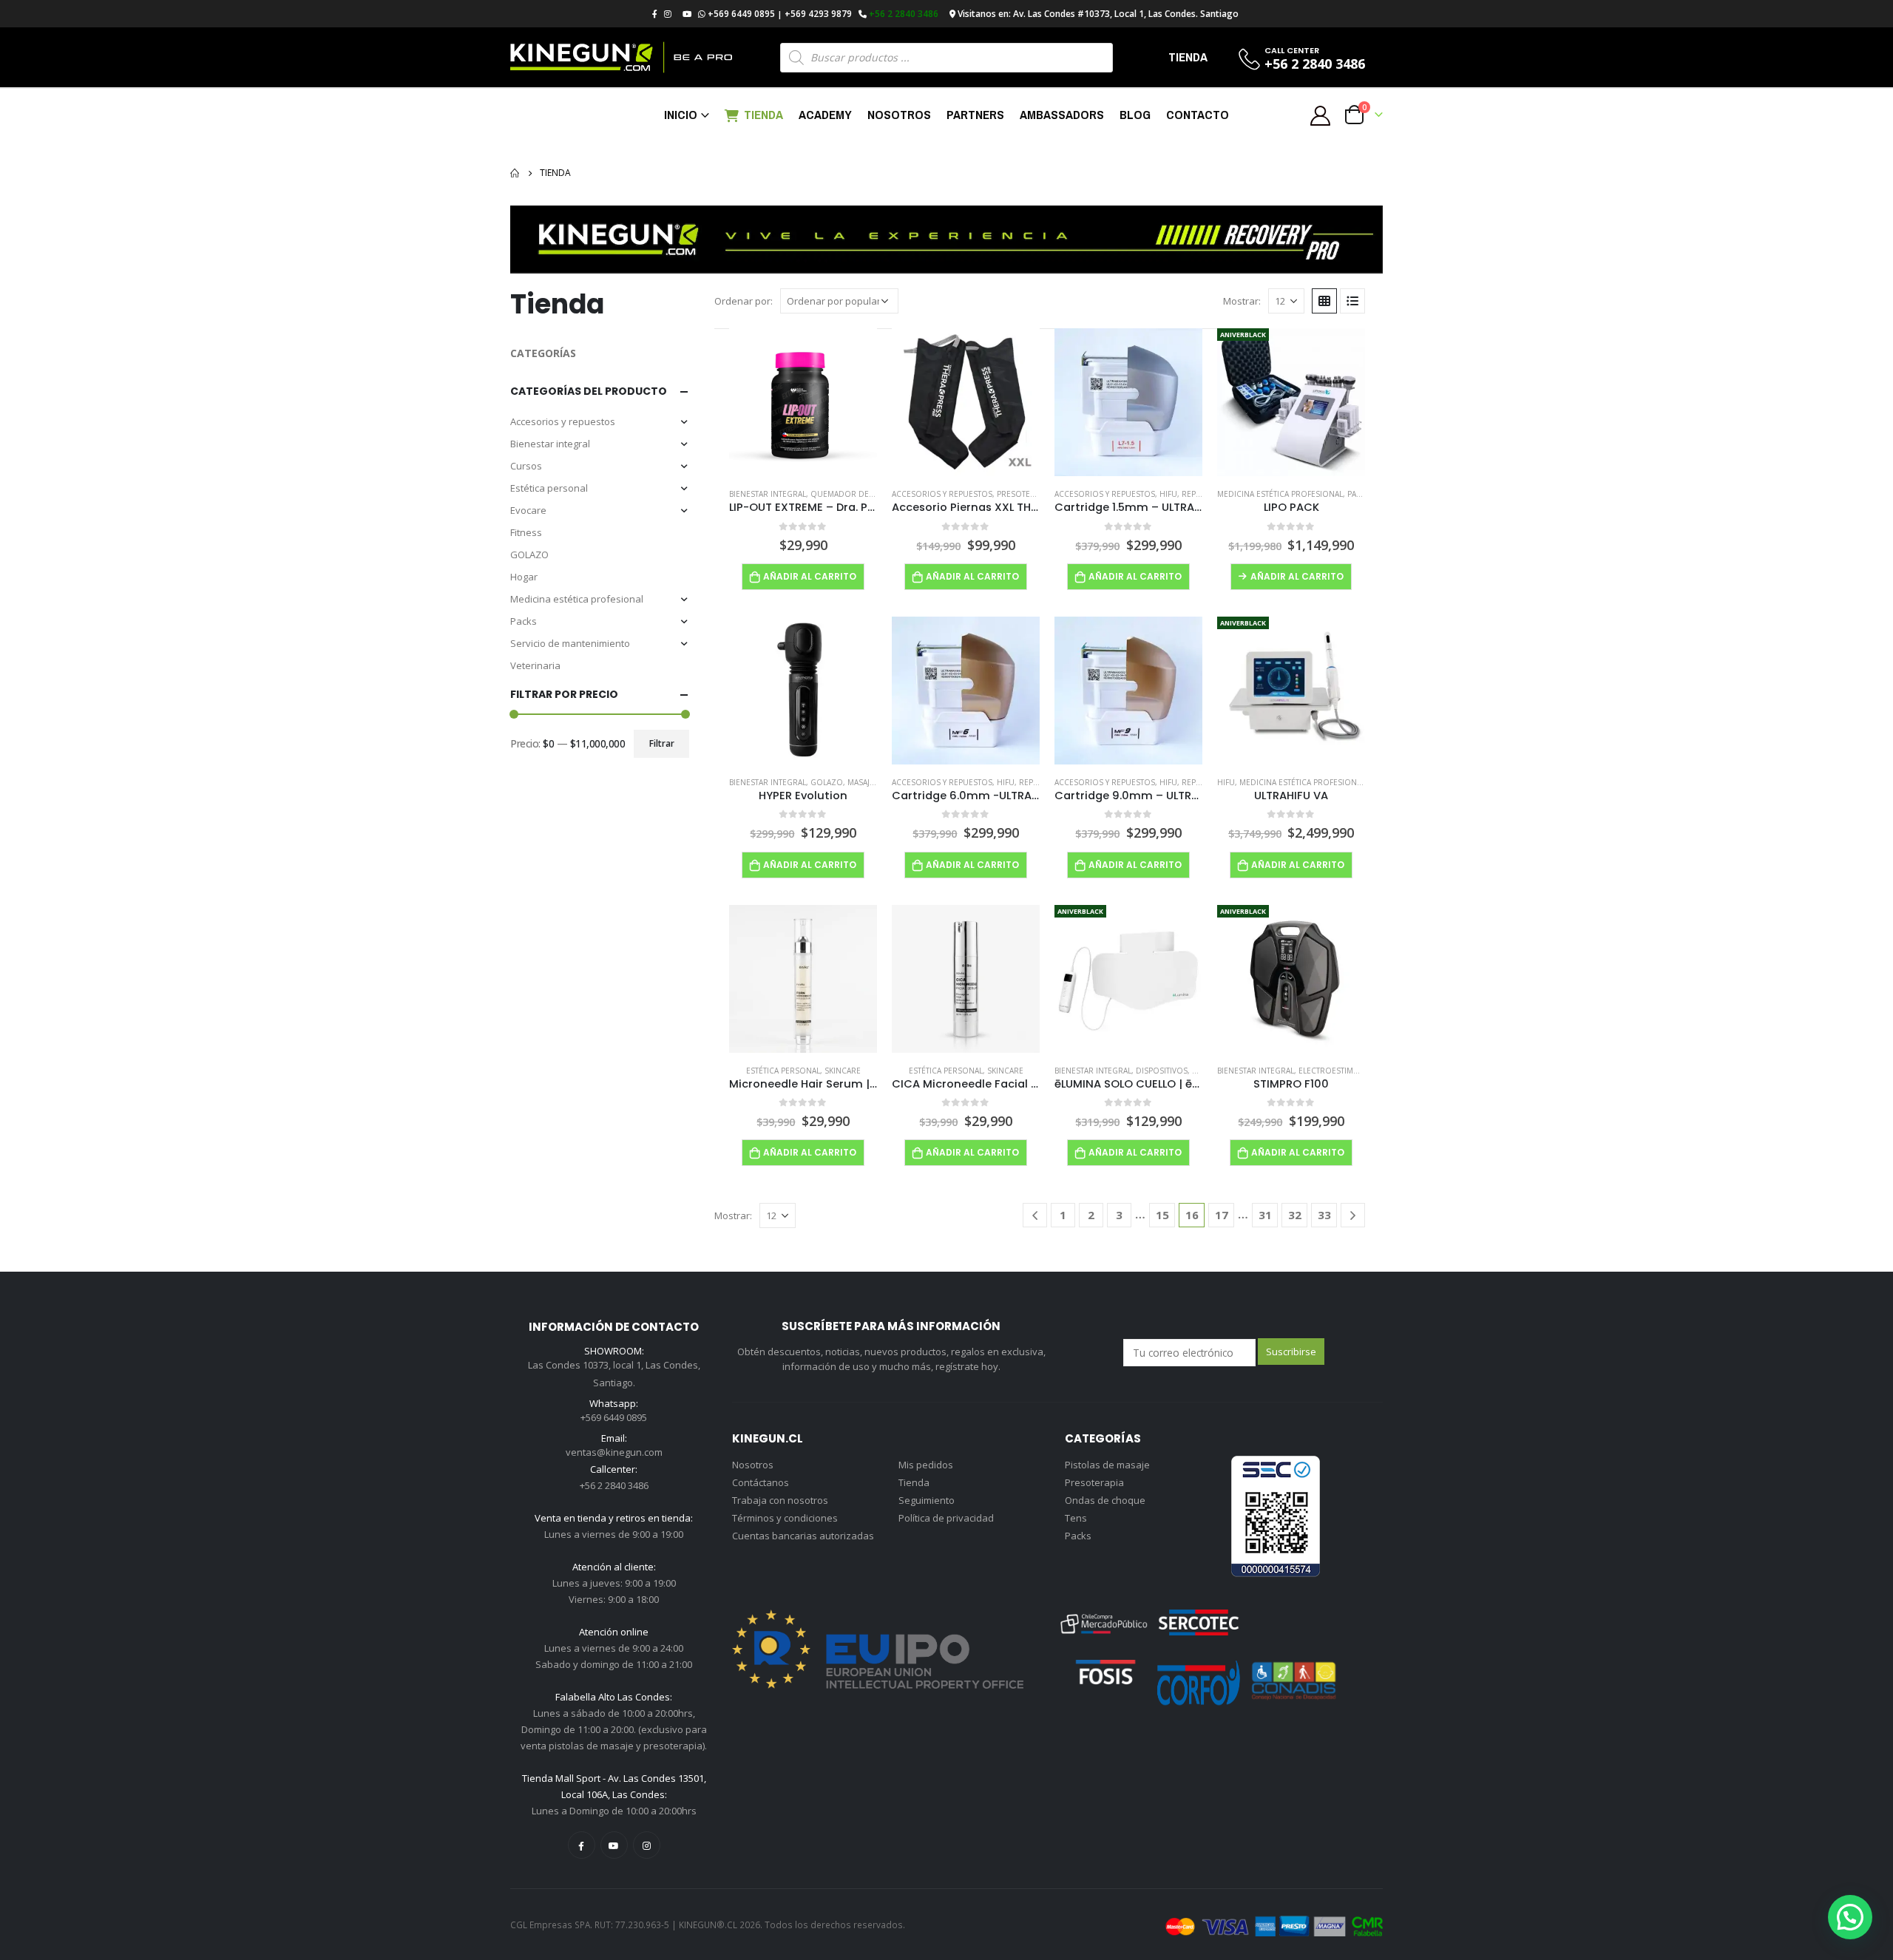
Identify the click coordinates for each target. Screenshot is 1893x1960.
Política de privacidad (946, 1518)
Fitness (526, 532)
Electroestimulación (1343, 1071)
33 (1324, 1215)
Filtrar (662, 743)
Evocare (528, 510)
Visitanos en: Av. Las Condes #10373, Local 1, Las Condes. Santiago (1098, 14)
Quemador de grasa (853, 494)
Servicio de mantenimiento (570, 643)
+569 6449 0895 (741, 14)
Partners (975, 114)
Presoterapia (1024, 494)
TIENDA (1188, 57)
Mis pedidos (926, 1465)
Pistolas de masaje (1107, 1465)
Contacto (1198, 114)
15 (1162, 1215)
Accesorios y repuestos (563, 421)
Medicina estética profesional (577, 599)
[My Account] (1321, 115)
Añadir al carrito (810, 576)
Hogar (524, 577)
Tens (1076, 1518)
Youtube (614, 1845)
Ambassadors (1062, 114)
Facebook (582, 1845)
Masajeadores (876, 782)
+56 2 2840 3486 (904, 14)
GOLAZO (529, 555)
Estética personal (549, 488)
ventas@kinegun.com (614, 1452)
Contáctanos (761, 1482)
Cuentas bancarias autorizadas (803, 1536)
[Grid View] (1324, 301)
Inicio (681, 114)
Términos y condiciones (785, 1518)
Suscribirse (1291, 1352)
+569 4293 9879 (818, 14)
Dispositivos (1162, 1071)
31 (1265, 1215)
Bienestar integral (550, 444)
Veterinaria (535, 665)
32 (1295, 1215)
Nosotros (899, 114)
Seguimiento (927, 1500)
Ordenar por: (744, 301)
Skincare (843, 1071)
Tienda (763, 114)
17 (1222, 1215)
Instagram (647, 1845)
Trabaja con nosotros (780, 1500)
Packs (524, 621)
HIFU (1168, 494)
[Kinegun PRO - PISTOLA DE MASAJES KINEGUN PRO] (621, 57)
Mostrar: (1242, 301)
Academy (825, 114)
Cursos (526, 466)
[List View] (1352, 301)
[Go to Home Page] (515, 173)
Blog (1135, 114)
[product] (803, 402)
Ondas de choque (1105, 1500)
